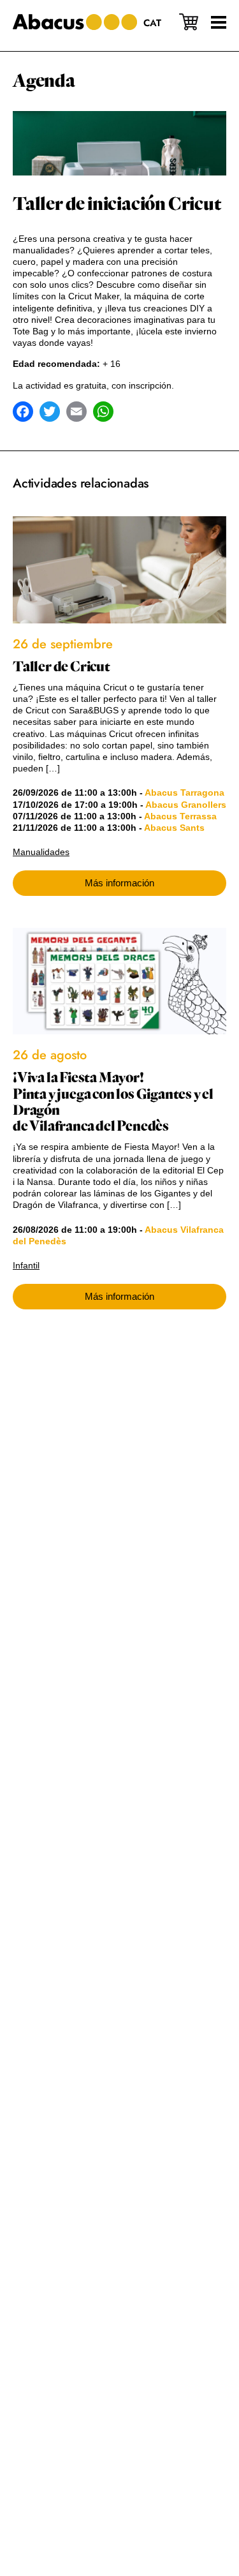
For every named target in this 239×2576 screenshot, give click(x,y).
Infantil (26, 1265)
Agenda (44, 81)
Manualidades (41, 852)
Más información (119, 883)
